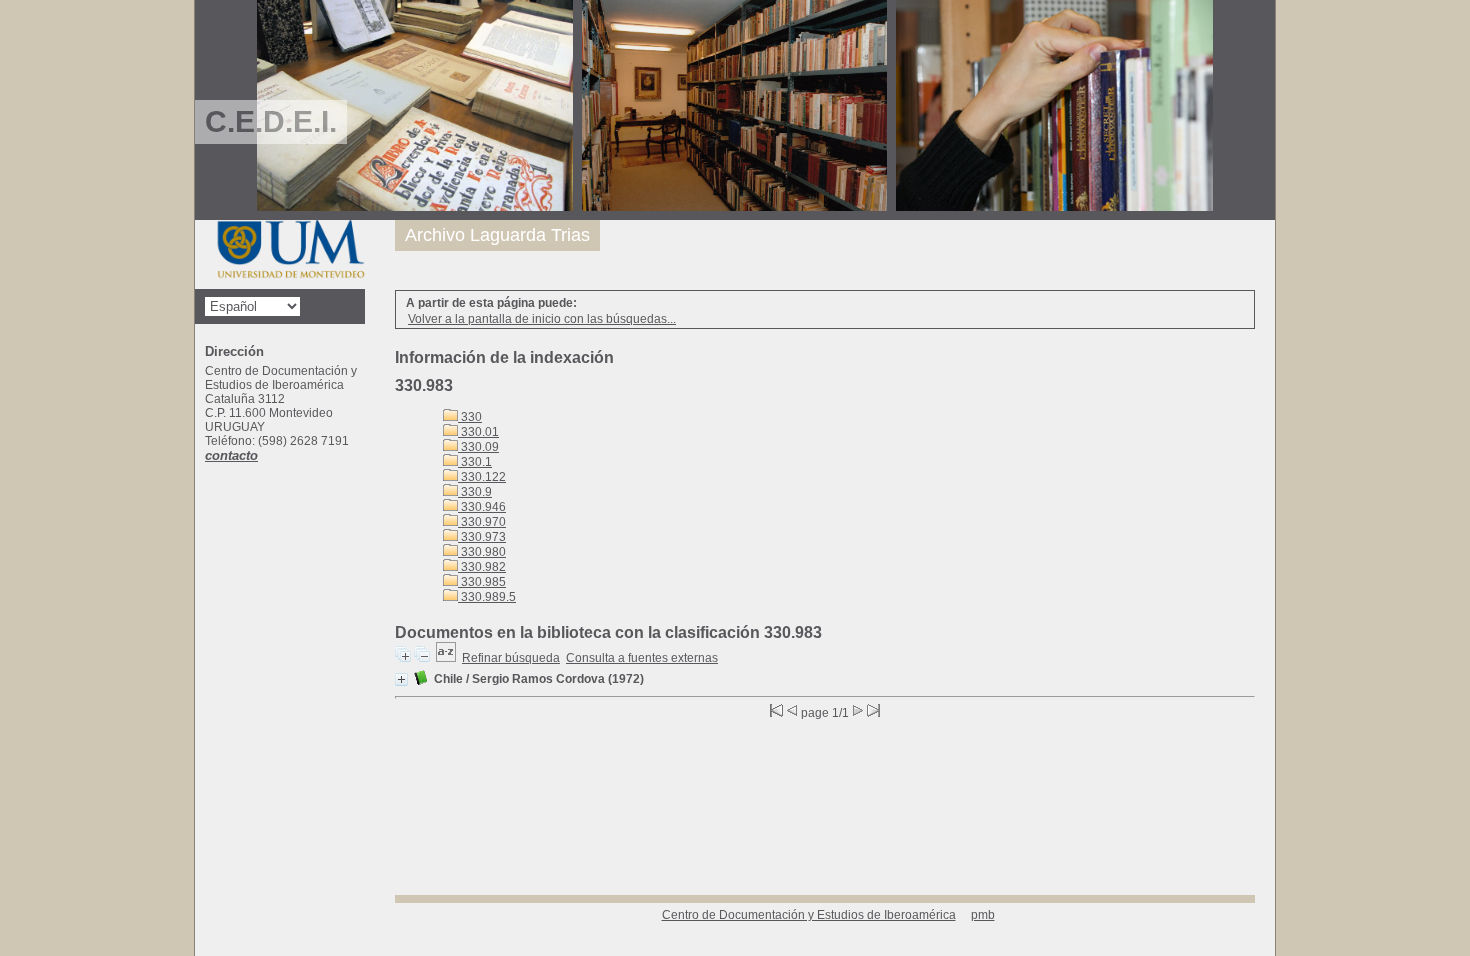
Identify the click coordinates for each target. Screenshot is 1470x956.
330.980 (482, 552)
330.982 (482, 567)
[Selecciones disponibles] (446, 658)
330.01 (478, 432)
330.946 (482, 507)
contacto (231, 455)
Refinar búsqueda (511, 658)
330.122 (482, 477)
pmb (983, 915)
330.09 (478, 447)
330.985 (482, 582)
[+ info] (401, 679)
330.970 (482, 522)
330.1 (475, 462)
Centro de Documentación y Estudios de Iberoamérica (809, 915)
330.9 (475, 492)
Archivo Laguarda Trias (497, 235)
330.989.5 (487, 597)
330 (470, 417)
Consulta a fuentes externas (642, 658)
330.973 (482, 537)
